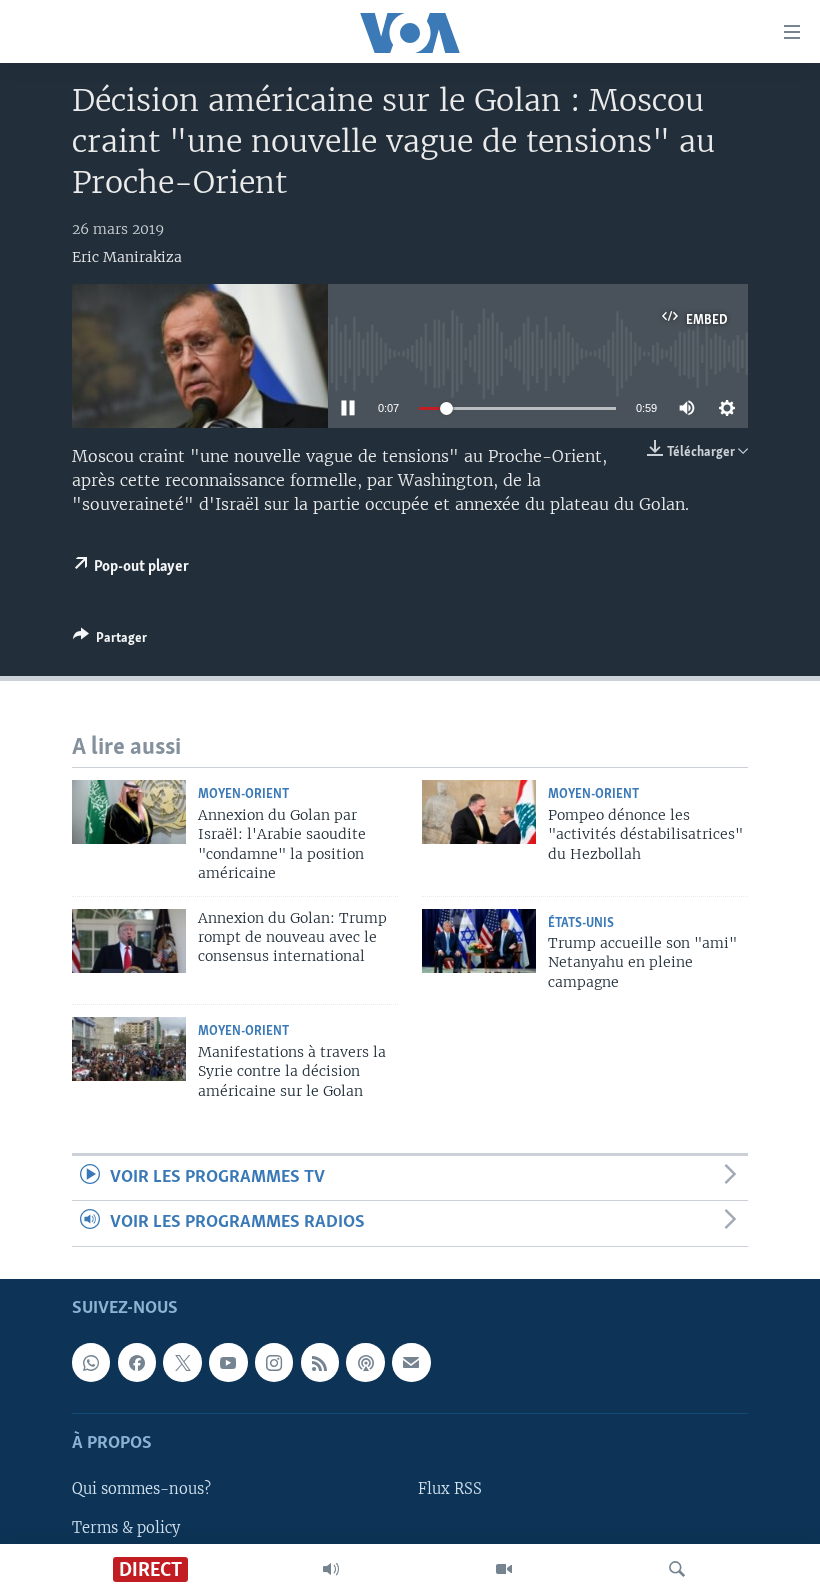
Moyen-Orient (243, 794)
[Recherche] (677, 1569)
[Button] (110, 641)
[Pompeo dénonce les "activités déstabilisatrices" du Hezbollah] (479, 812)
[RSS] (320, 1362)
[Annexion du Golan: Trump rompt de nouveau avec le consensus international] (129, 941)
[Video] (504, 1569)
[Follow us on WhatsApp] (91, 1362)
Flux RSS (450, 1489)
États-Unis (581, 923)
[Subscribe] (411, 1362)
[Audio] (331, 1569)
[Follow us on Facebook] (137, 1362)
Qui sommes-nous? (141, 1489)
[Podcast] (365, 1362)
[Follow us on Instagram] (274, 1362)
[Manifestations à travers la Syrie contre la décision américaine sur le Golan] (129, 1049)
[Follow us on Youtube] (228, 1362)
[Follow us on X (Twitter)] (182, 1362)
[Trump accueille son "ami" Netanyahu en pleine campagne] (479, 941)
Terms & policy (126, 1527)
